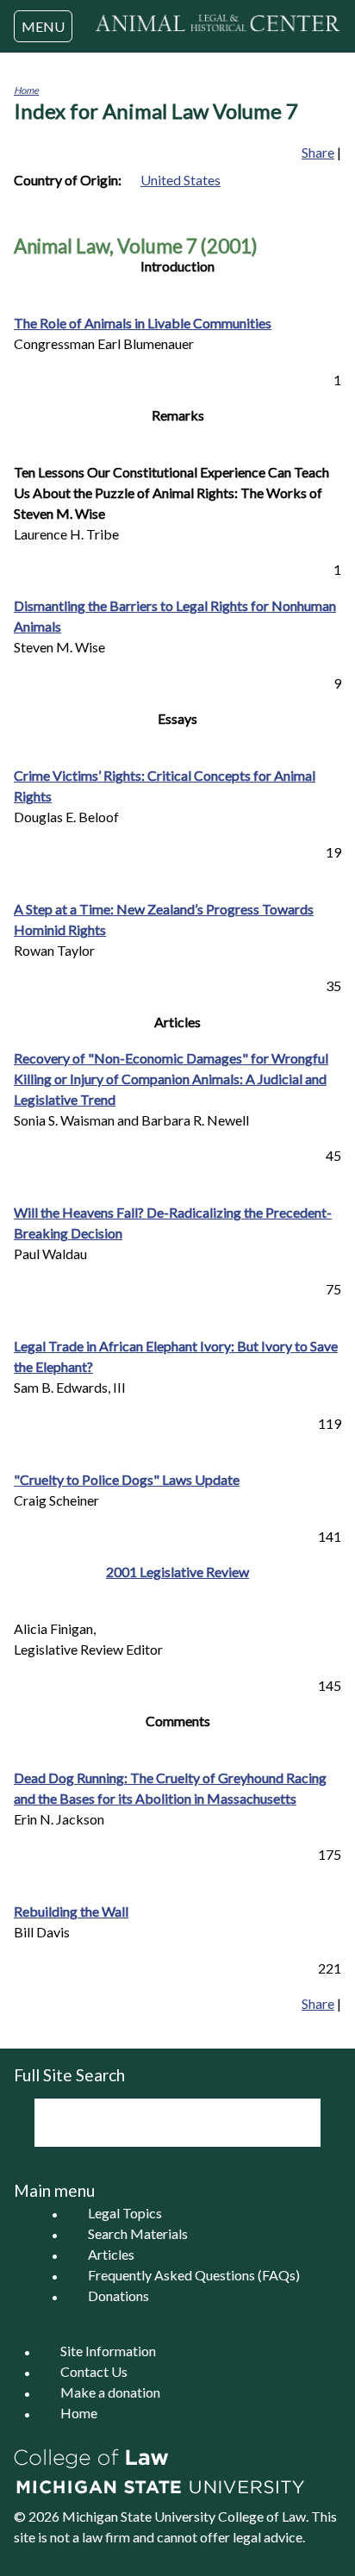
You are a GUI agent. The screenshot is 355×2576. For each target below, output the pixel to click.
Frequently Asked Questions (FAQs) (194, 2276)
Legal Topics (125, 2214)
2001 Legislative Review (177, 1572)
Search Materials (138, 2234)
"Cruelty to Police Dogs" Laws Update (127, 1479)
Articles (111, 2255)
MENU (43, 26)
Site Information (108, 2351)
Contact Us (94, 2372)
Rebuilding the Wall (71, 1911)
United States (181, 180)
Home (26, 90)
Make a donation (110, 2393)
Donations (118, 2296)
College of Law (262, 2516)
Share (318, 152)
